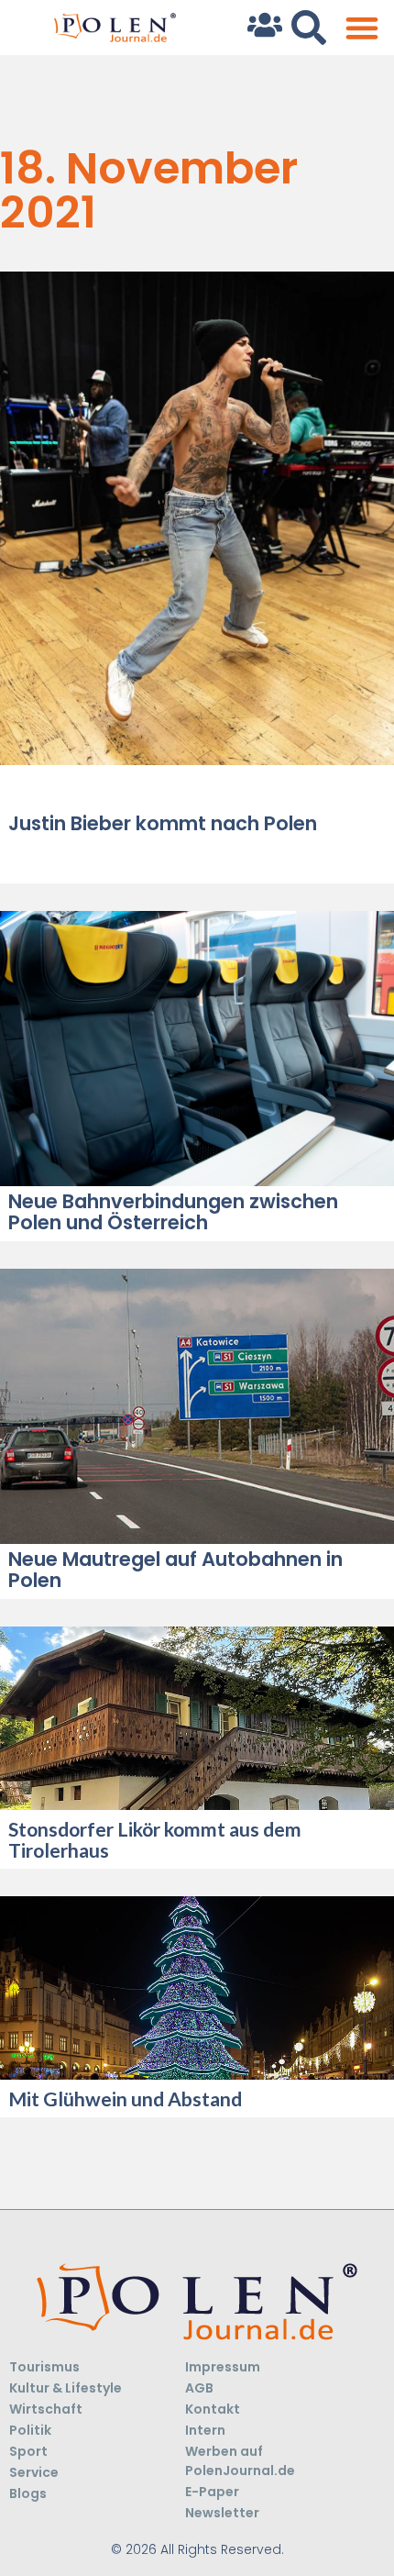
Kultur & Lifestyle (66, 2388)
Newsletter (222, 2513)
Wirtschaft (46, 2409)
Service (34, 2472)
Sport (28, 2451)
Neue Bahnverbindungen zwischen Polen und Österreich (173, 1212)
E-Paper (212, 2492)
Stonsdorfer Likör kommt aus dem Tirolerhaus (155, 1839)
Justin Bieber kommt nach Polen (163, 823)
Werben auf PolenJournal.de (240, 2461)
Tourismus (44, 2367)
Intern (205, 2430)
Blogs (28, 2493)
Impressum (223, 2367)
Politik (30, 2430)
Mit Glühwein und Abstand (125, 2099)
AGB (199, 2388)
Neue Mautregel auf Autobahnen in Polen (175, 1570)
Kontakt (213, 2409)
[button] (361, 28)
